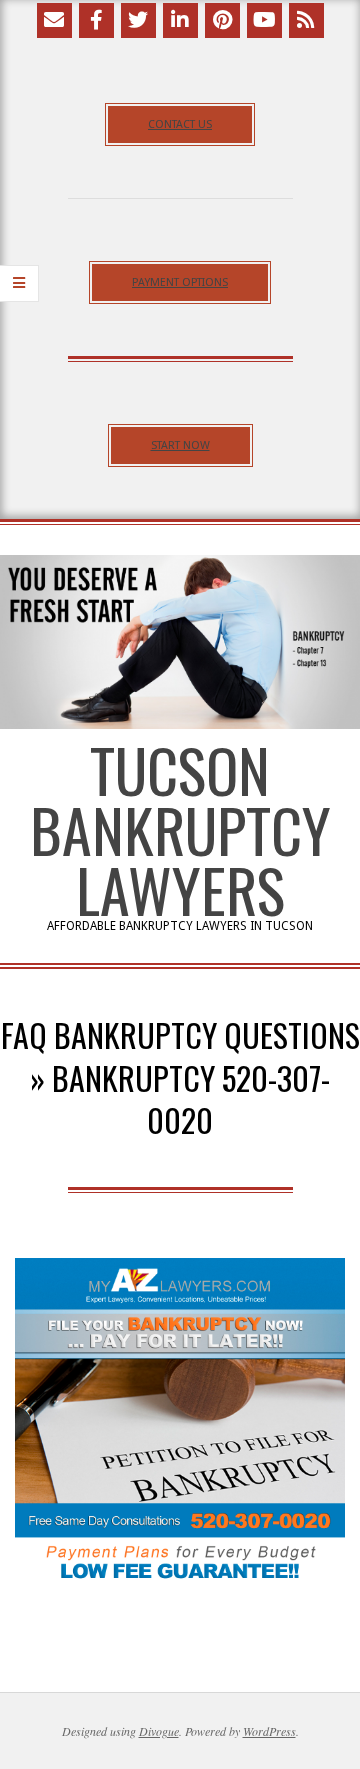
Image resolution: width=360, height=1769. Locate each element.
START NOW (180, 445)
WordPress (269, 1731)
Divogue (159, 1731)
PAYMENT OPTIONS (180, 282)
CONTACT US (180, 124)
